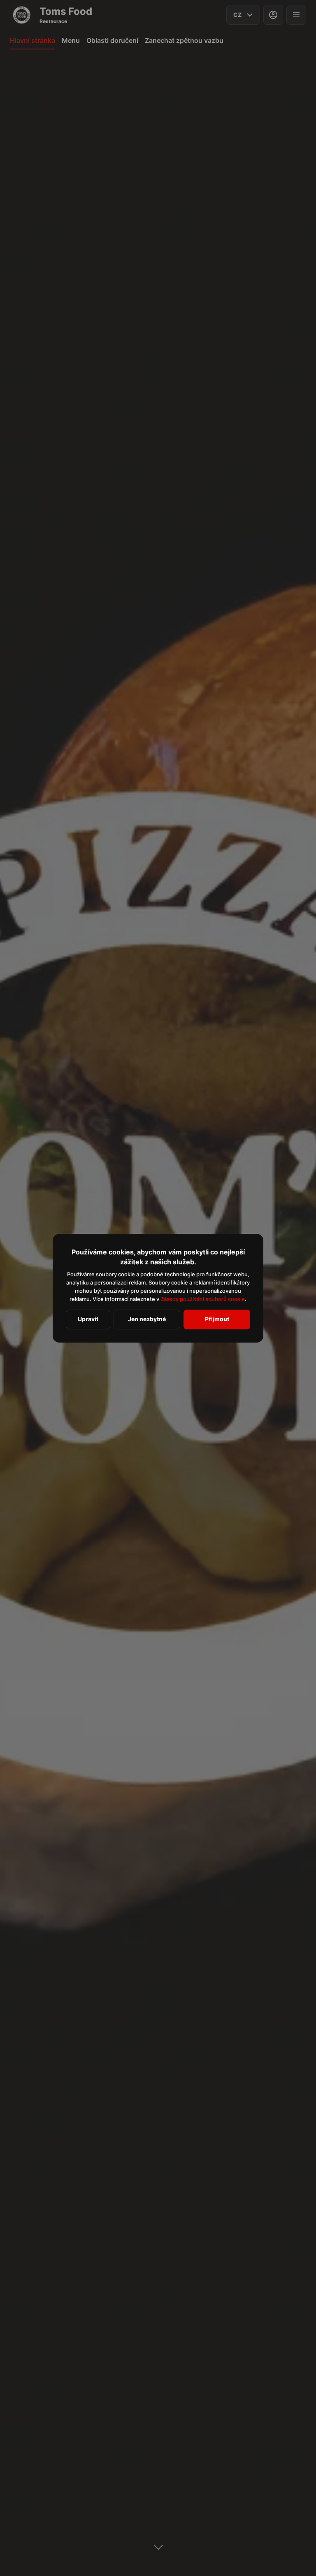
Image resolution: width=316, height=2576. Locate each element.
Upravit (88, 1319)
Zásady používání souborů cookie (203, 1299)
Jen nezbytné (147, 1319)
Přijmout (217, 1319)
